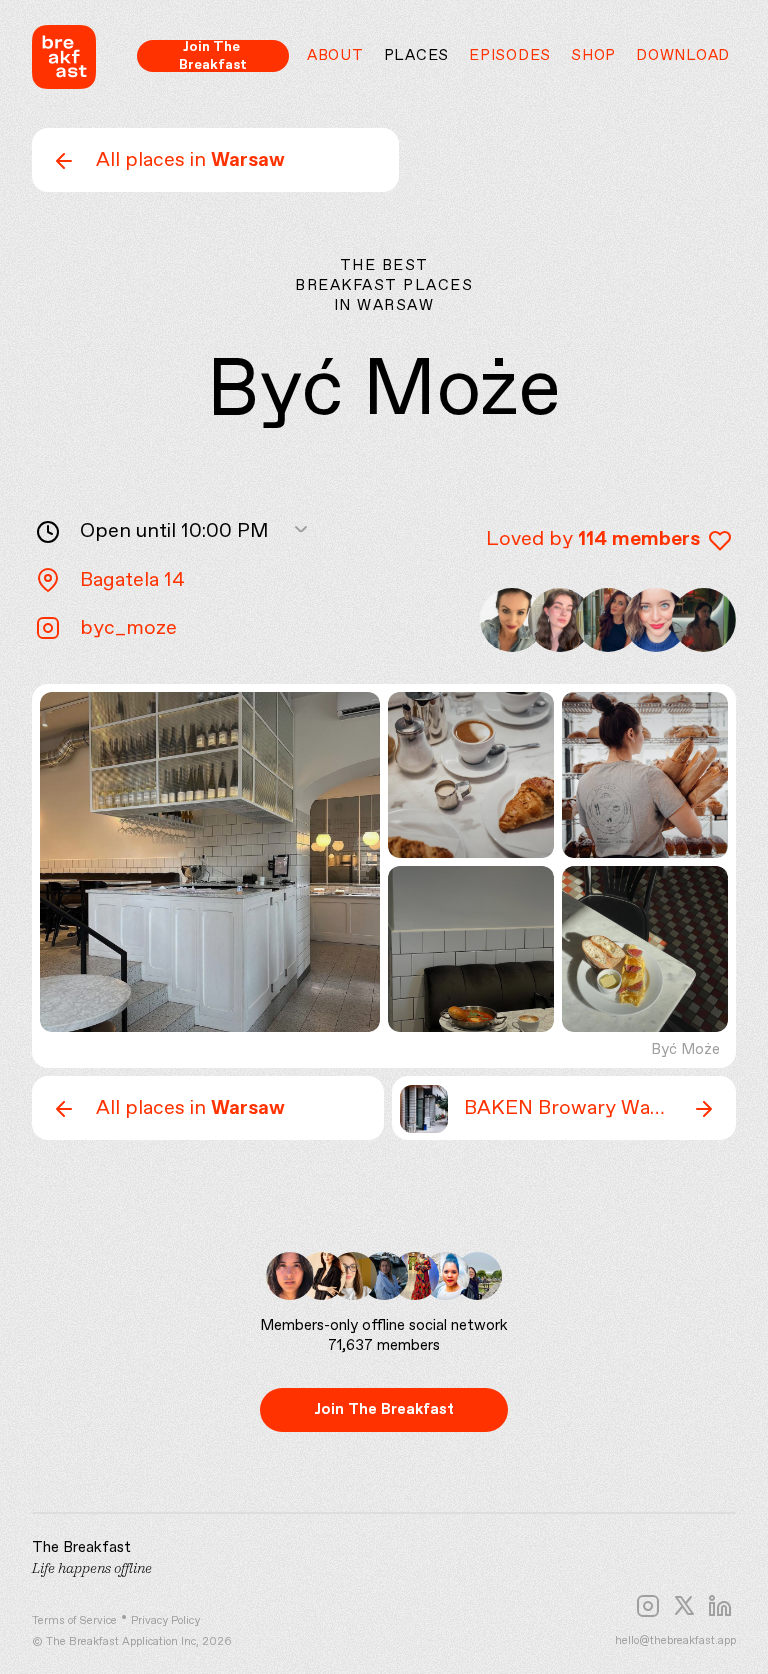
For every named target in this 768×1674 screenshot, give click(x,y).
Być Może (685, 1050)
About (335, 56)
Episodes (510, 56)
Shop (593, 56)
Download (683, 56)
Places (417, 56)
